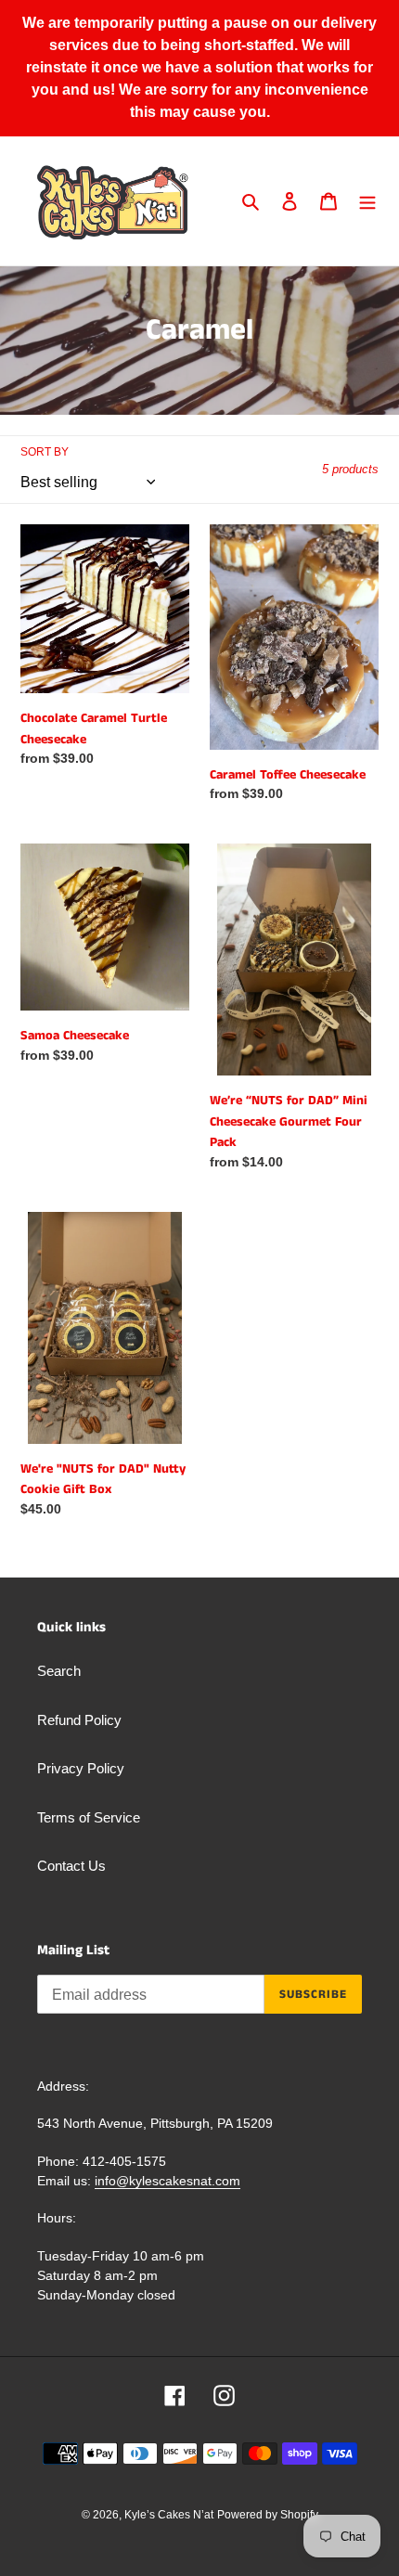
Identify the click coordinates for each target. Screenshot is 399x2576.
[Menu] (367, 201)
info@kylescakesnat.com (167, 2181)
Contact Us (71, 1866)
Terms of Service (89, 1817)
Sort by (45, 452)
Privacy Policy (81, 1768)
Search (59, 1671)
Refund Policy (79, 1720)
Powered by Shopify (268, 2515)
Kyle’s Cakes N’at (169, 2515)
